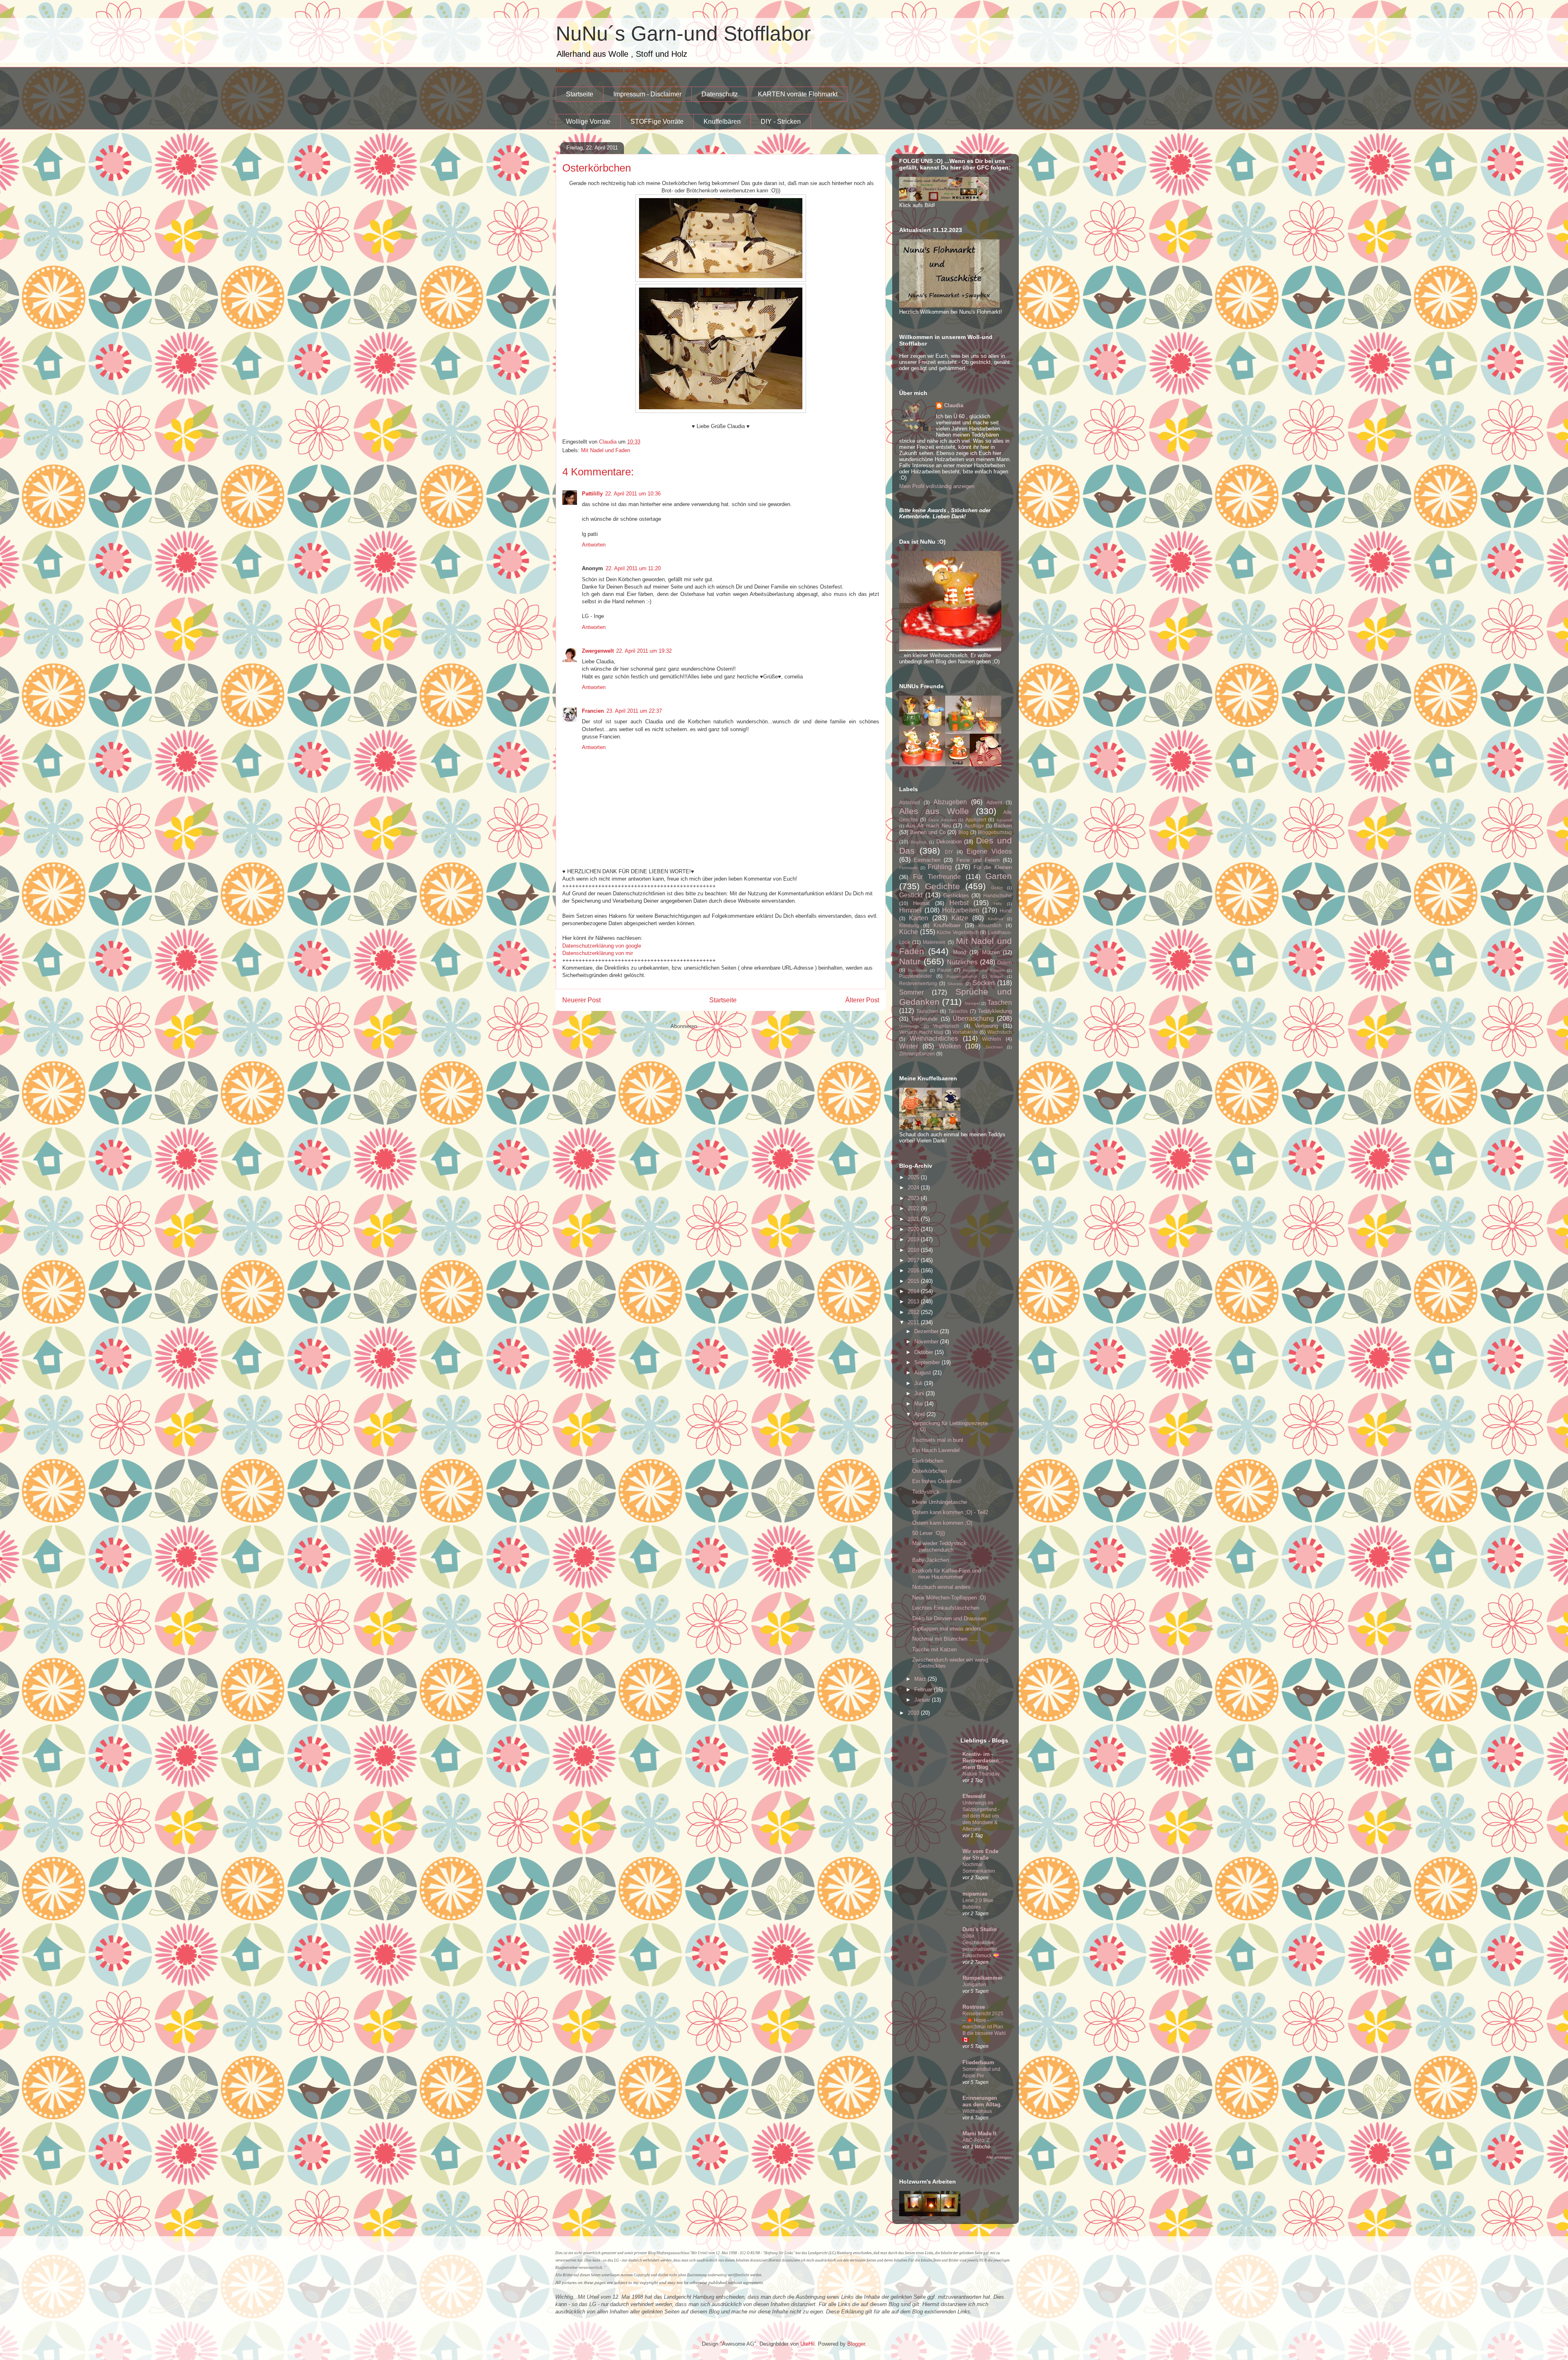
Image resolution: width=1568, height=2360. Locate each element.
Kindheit (996, 919)
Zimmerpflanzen (917, 1054)
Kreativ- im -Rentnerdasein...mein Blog (983, 1761)
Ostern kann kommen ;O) (942, 1523)
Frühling (940, 867)
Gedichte (942, 886)
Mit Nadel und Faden (606, 450)
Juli (919, 1383)
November (927, 1342)
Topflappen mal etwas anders (947, 1629)
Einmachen (927, 860)
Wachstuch (1000, 1032)
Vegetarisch (946, 1026)
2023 (914, 1198)
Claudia (954, 405)
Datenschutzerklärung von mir (598, 953)
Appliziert (976, 820)
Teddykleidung (995, 1011)
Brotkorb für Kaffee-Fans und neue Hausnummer (947, 1574)
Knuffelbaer (947, 925)
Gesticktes (956, 896)
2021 (914, 1219)
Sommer (911, 992)
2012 (914, 1312)
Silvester (955, 984)
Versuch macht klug (921, 1032)
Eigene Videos (989, 851)
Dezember (927, 1331)
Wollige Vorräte (588, 122)
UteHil (807, 2344)
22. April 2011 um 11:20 (633, 568)
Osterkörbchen (930, 1471)
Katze (960, 918)
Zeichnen (994, 1047)
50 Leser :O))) (929, 1533)
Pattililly (592, 494)
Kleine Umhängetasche (940, 1502)
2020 (914, 1229)
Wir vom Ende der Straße (980, 1855)
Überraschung (973, 1018)
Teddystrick (926, 1492)
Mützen (991, 952)
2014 (914, 1291)
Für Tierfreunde (937, 877)
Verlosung (986, 1026)
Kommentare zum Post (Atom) (735, 1026)
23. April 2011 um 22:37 (634, 711)
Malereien (934, 942)
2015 (914, 1281)
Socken (984, 983)
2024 (914, 1188)
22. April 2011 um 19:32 (644, 651)
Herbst (959, 903)
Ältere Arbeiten (942, 820)
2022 (914, 1208)
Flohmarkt (908, 868)
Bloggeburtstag (995, 832)
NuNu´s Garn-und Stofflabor (683, 33)
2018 (914, 1250)
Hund (1006, 911)
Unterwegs (909, 1026)
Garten (999, 876)
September (928, 1362)
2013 (914, 1302)
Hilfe (998, 904)
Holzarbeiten (961, 910)
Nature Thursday (981, 1774)
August (923, 1373)
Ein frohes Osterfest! (937, 1481)
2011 (914, 1322)
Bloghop (919, 842)
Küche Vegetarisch (958, 932)
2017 (914, 1260)
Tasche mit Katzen (934, 1650)
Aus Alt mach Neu (929, 826)
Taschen (1000, 1003)
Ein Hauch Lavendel (936, 1450)
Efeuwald (974, 1796)
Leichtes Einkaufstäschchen (946, 1608)
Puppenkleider (915, 976)
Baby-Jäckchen (931, 1560)
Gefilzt (997, 888)
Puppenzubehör (962, 976)
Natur (910, 961)
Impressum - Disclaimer (647, 94)
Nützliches (962, 962)
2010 (914, 1713)
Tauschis (958, 1011)
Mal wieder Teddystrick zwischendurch (939, 1547)
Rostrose (974, 2007)
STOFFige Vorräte (657, 122)
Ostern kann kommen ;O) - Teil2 (950, 1512)
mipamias (975, 1894)
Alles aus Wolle (934, 811)
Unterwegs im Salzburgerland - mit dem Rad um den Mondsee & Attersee (981, 1816)
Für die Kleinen (993, 867)
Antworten (594, 545)
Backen (1003, 826)
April (920, 1414)
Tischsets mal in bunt (938, 1440)
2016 (914, 1270)
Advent (994, 802)
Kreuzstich (990, 925)
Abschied (910, 802)
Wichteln (992, 1039)
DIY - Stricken (781, 122)
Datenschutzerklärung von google (602, 946)
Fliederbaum (978, 2062)
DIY (949, 852)
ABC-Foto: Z (976, 2140)
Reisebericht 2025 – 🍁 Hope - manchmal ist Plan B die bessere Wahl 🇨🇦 (984, 2027)
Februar (924, 1690)
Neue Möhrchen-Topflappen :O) (949, 1598)
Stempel (972, 1003)
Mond (960, 952)
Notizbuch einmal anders (941, 1587)
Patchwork (918, 970)
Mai (919, 1404)
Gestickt (911, 895)
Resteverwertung (918, 983)
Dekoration (949, 842)
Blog (963, 832)
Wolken (950, 1046)
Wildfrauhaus (977, 2111)
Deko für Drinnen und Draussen (949, 1618)
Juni (920, 1393)
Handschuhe (998, 896)
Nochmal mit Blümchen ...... (945, 1639)
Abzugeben (950, 802)
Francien (593, 711)
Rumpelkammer (982, 1978)
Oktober (924, 1352)
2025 (914, 1177)
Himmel (910, 910)
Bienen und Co (928, 832)
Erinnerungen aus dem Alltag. (982, 2101)
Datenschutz (720, 94)
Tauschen (927, 1011)
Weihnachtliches (934, 1038)
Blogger (856, 2344)
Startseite (580, 94)
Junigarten (974, 1985)
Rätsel (997, 976)
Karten (919, 918)
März (921, 1679)
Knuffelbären (722, 122)
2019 (914, 1239)
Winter (909, 1046)
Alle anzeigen (999, 2157)
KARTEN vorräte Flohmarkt (798, 94)
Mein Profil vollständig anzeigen (937, 486)
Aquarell (1004, 820)
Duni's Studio (980, 1929)
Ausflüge (974, 826)
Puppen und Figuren (984, 970)
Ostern (1004, 963)
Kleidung (909, 925)
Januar (923, 1700)
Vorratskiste (965, 1032)
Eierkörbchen (928, 1461)
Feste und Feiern (978, 860)
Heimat (921, 903)
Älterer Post (862, 1000)
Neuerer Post (581, 1000)
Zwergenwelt (598, 651)
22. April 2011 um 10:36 (633, 494)
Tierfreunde (924, 1019)
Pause (944, 970)
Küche (909, 932)
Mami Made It (979, 2134)
